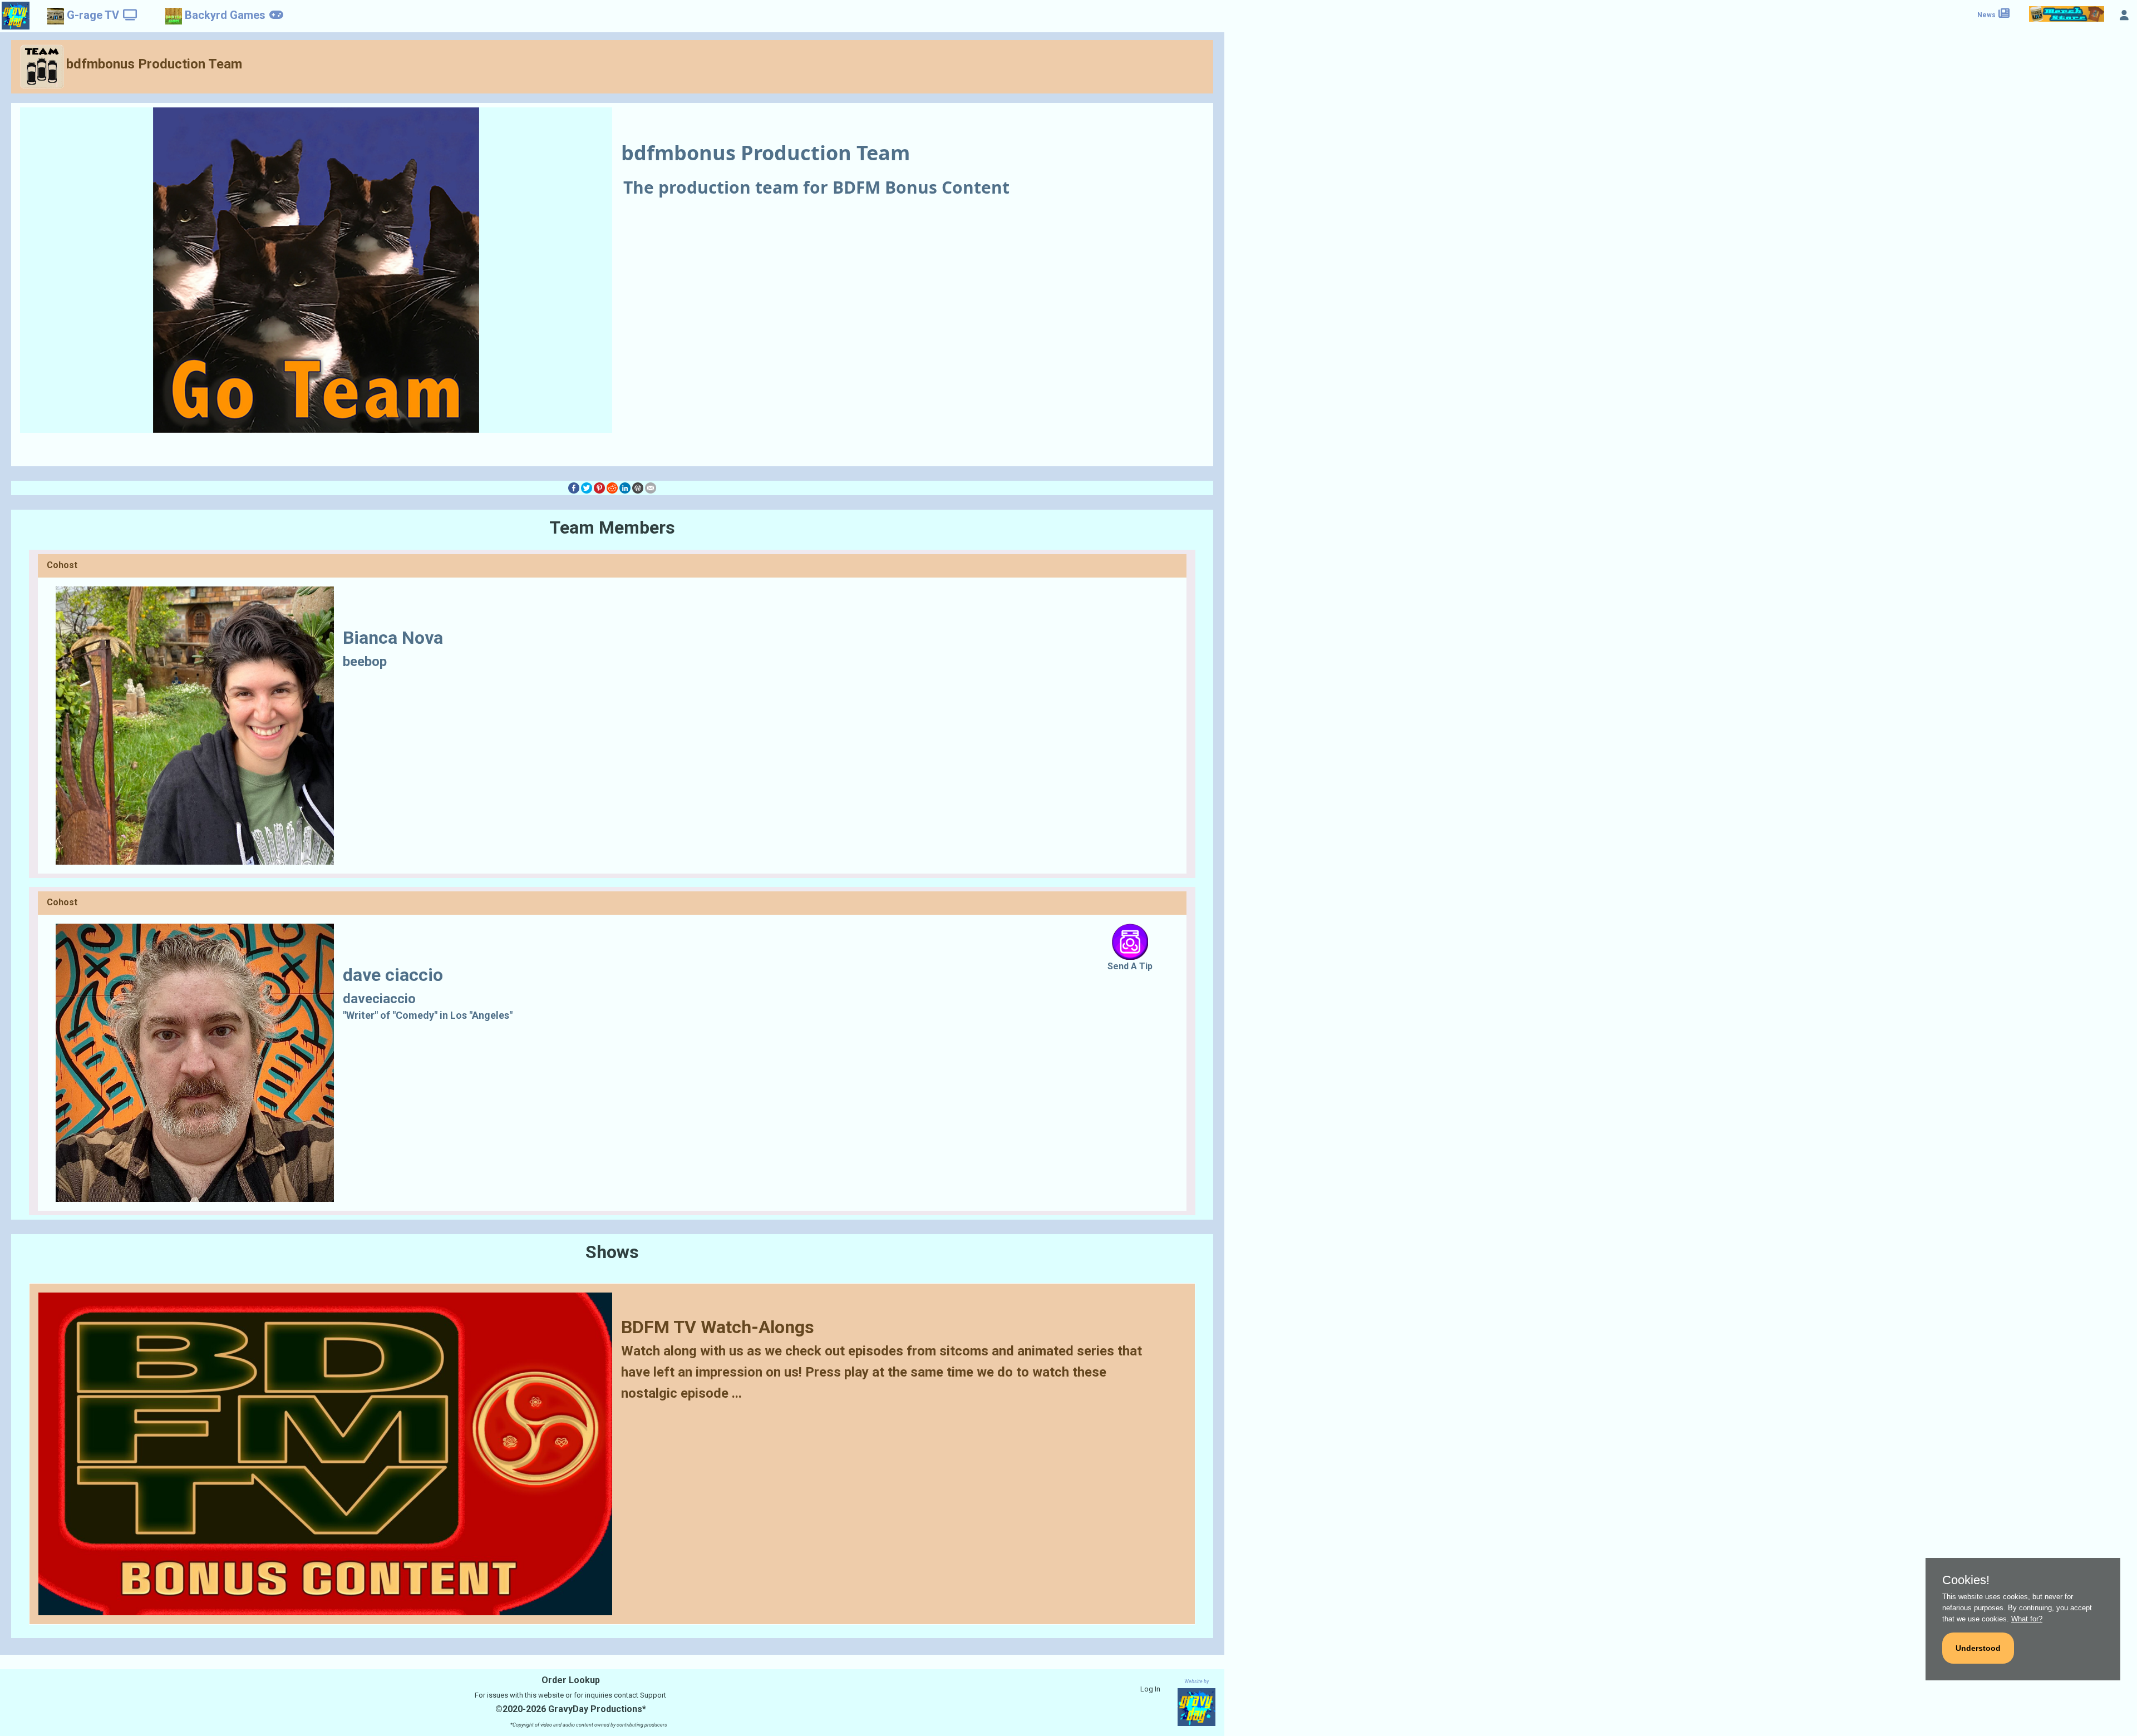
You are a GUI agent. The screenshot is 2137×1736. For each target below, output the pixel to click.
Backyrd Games (225, 15)
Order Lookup (571, 1680)
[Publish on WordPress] (638, 488)
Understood (1978, 1648)
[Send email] (651, 488)
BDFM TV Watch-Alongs (718, 1327)
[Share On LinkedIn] (625, 488)
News (1987, 15)
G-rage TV (93, 15)
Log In (1150, 1689)
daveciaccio (379, 999)
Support (653, 1695)
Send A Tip (1130, 966)
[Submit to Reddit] (612, 488)
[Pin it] (599, 488)
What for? (2027, 1619)
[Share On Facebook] (574, 488)
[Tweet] (587, 488)
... (737, 1393)
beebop (365, 662)
